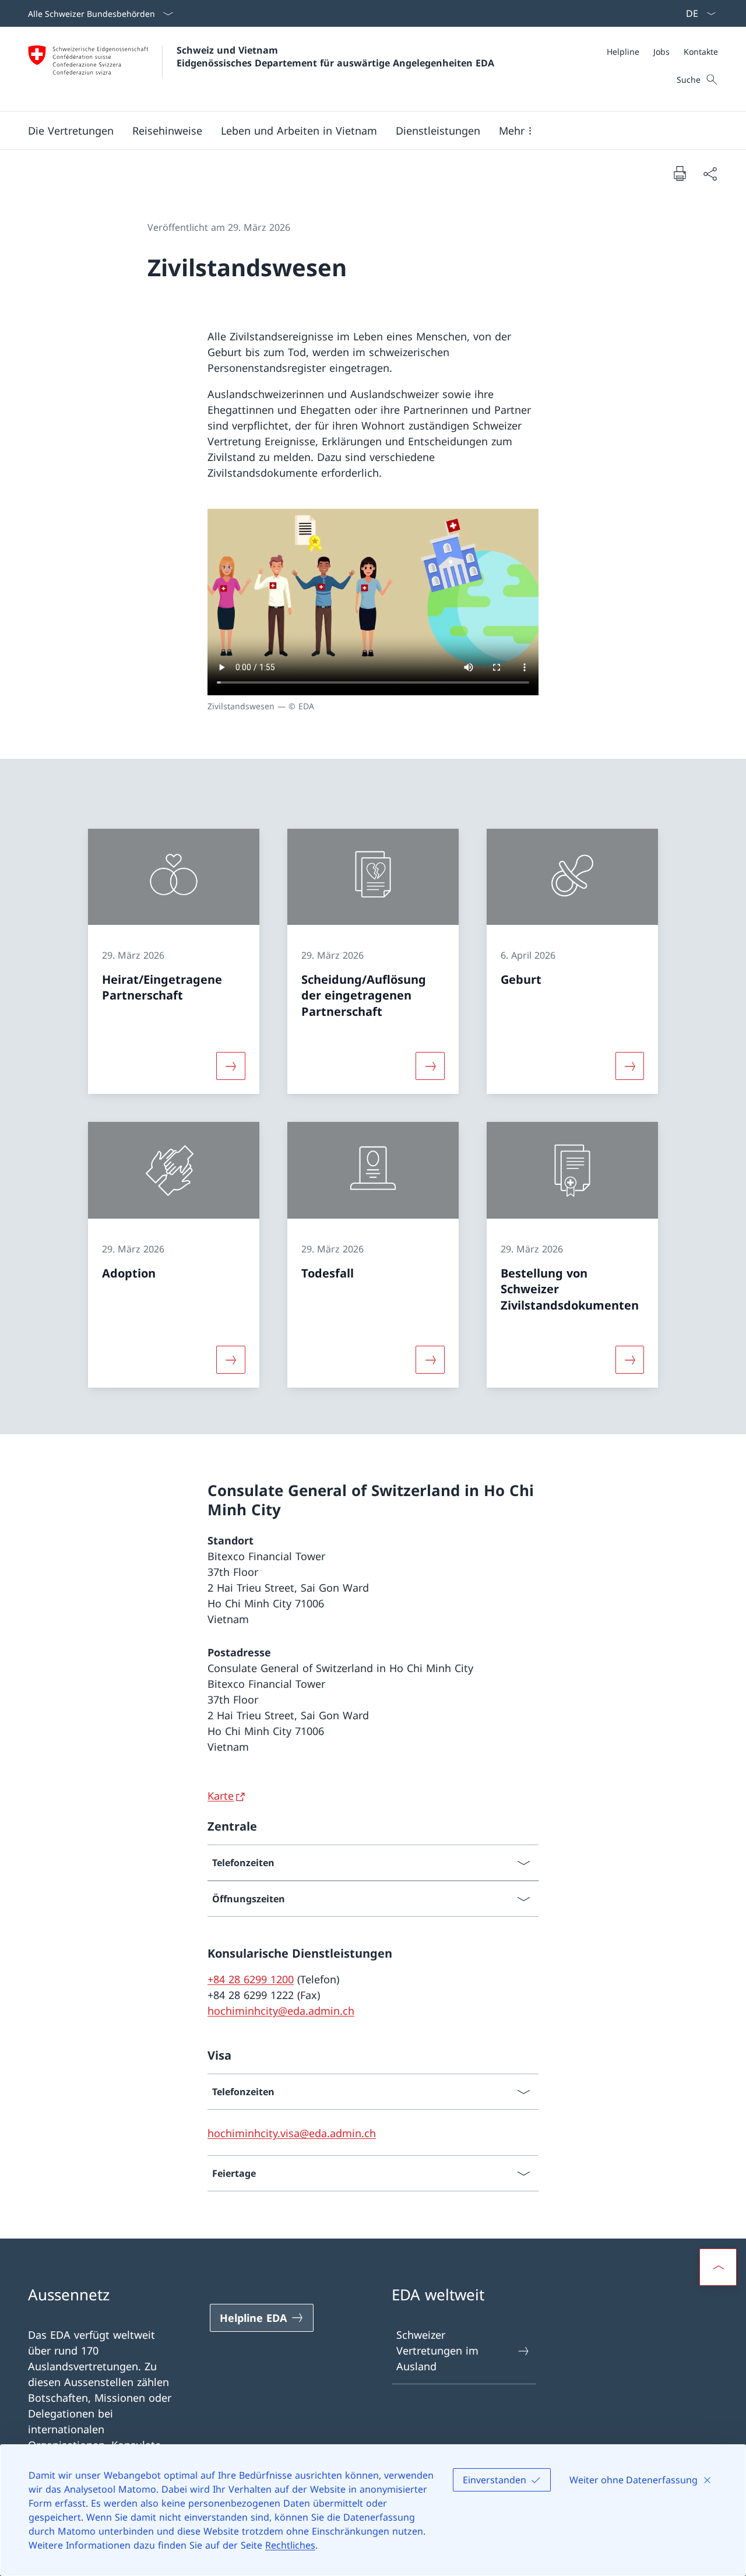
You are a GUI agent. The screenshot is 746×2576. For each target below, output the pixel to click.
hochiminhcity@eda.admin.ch (281, 2011)
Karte (221, 1796)
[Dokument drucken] (680, 173)
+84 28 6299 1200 (251, 1979)
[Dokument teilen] (710, 173)
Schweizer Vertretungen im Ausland (437, 2350)
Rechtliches (290, 2545)
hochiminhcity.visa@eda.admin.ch (292, 2133)
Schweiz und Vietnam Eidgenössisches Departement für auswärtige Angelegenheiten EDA (335, 57)
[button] (71, 131)
